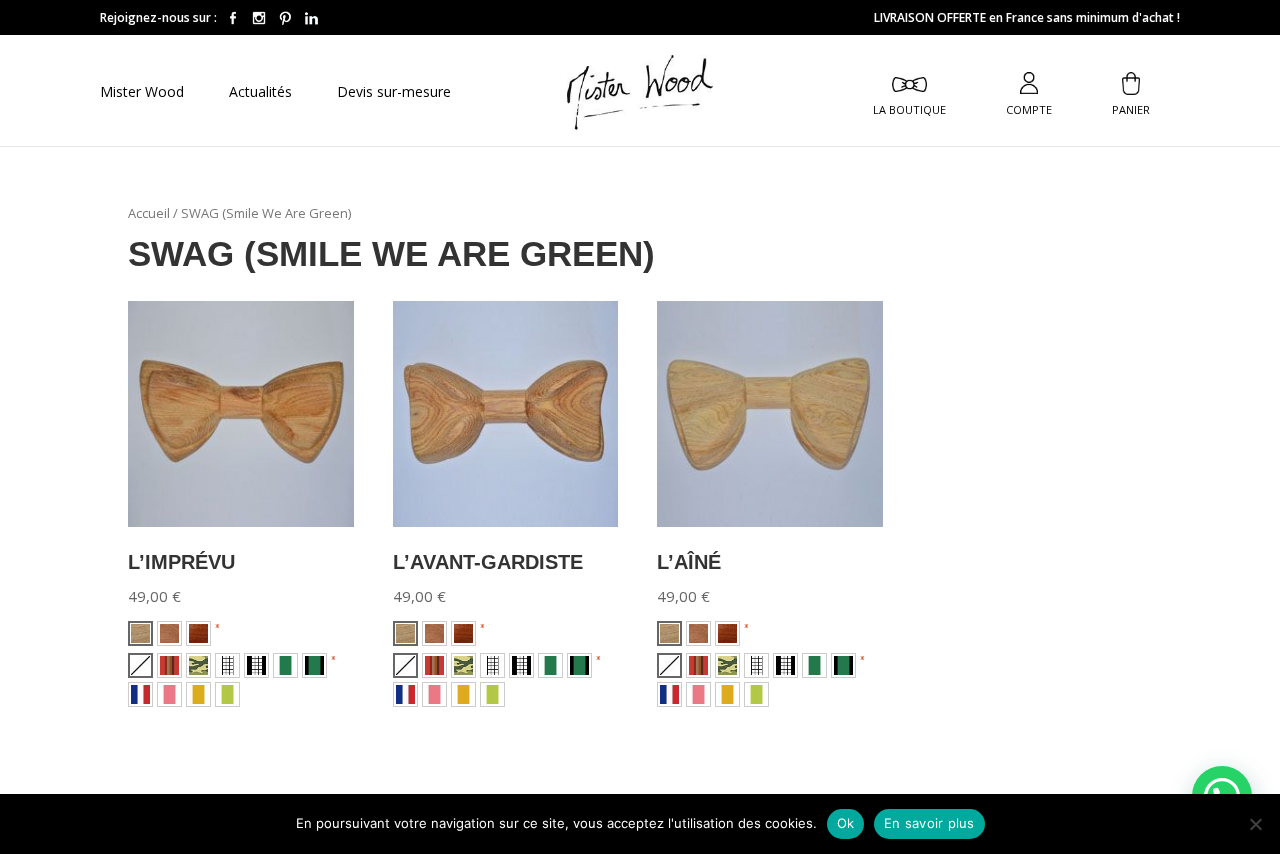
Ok (846, 823)
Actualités (260, 93)
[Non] (1255, 824)
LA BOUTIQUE (909, 108)
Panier (1131, 108)
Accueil (149, 213)
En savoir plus (929, 823)
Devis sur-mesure (394, 93)
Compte (1029, 108)
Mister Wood (142, 93)
